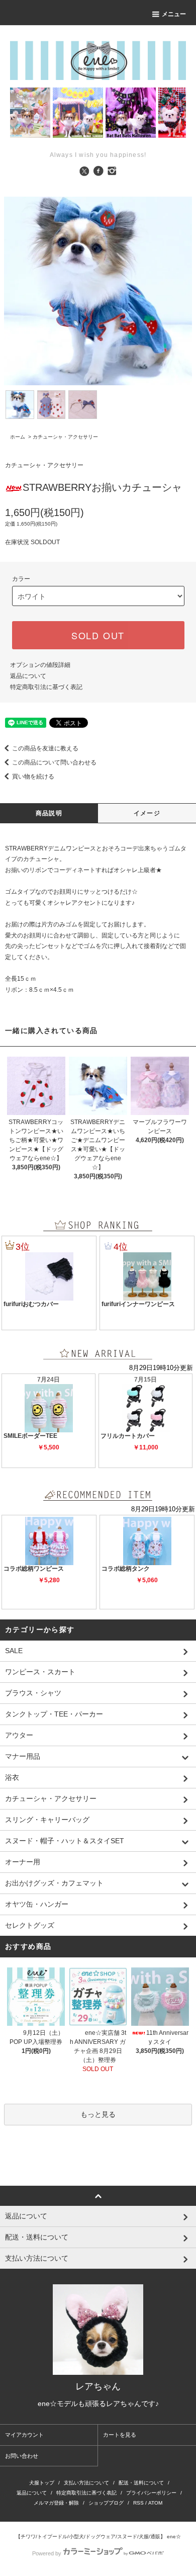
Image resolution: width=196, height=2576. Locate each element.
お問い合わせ (22, 2456)
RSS (138, 2503)
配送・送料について (141, 2483)
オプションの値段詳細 (40, 665)
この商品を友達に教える (45, 748)
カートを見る (120, 2435)
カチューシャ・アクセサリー (65, 437)
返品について (28, 676)
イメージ (147, 813)
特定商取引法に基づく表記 (46, 687)
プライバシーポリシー (151, 2493)
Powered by (47, 2553)
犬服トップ (42, 2483)
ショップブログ (106, 2503)
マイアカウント (24, 2435)
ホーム (18, 437)
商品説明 (49, 813)
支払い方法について (86, 2483)
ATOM (155, 2503)
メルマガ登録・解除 (56, 2503)
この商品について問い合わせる (54, 762)
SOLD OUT (98, 635)
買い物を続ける (33, 777)
